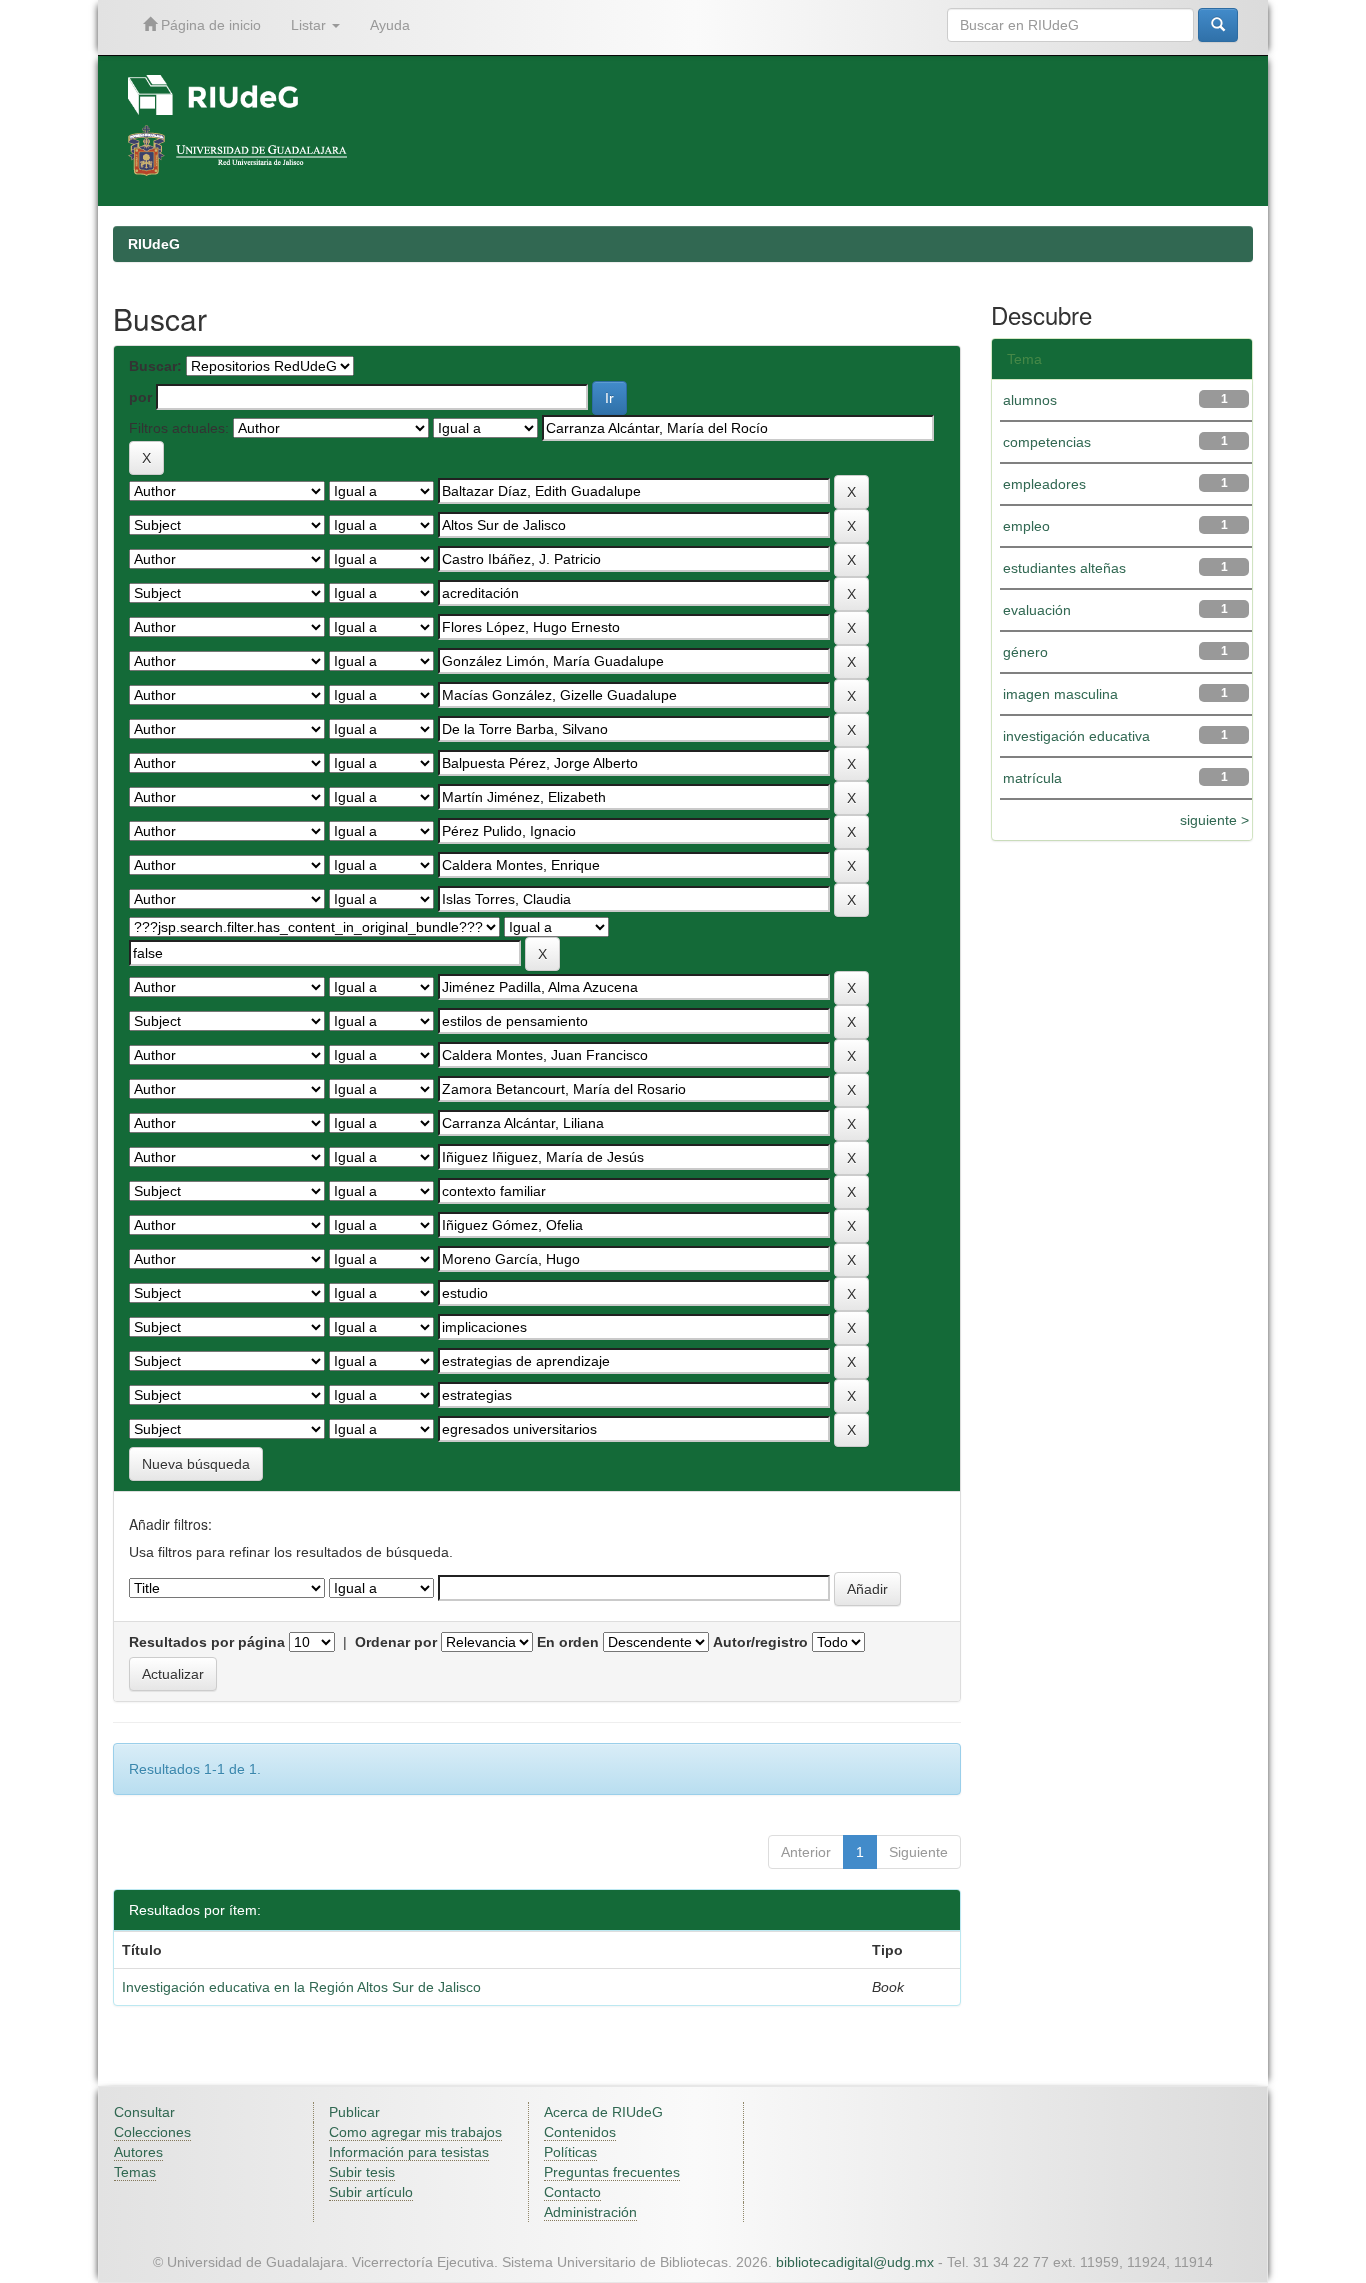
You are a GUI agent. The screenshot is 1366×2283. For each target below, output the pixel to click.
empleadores (1044, 484)
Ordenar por (396, 1642)
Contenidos (580, 2132)
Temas (135, 2172)
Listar (310, 25)
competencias (1047, 442)
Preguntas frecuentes (612, 2172)
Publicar (354, 2112)
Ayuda (390, 25)
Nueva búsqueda (196, 1464)
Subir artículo (371, 2192)
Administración (590, 2212)
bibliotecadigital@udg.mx (855, 2262)
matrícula (1032, 778)
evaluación (1037, 610)
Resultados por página (207, 1642)
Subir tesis (362, 2172)
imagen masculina (1060, 694)
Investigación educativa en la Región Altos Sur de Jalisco (301, 1987)
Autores (138, 2152)
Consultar (144, 2112)
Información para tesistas (409, 2152)
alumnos (1030, 400)
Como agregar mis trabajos (415, 2132)
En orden (568, 1642)
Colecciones (152, 2132)
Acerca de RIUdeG (603, 2112)
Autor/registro (760, 1642)
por (140, 397)
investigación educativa (1076, 736)
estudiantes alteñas (1064, 568)
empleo (1026, 526)
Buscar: (155, 366)
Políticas (570, 2152)
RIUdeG (154, 244)
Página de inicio (209, 25)
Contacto (572, 2192)
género (1025, 652)
